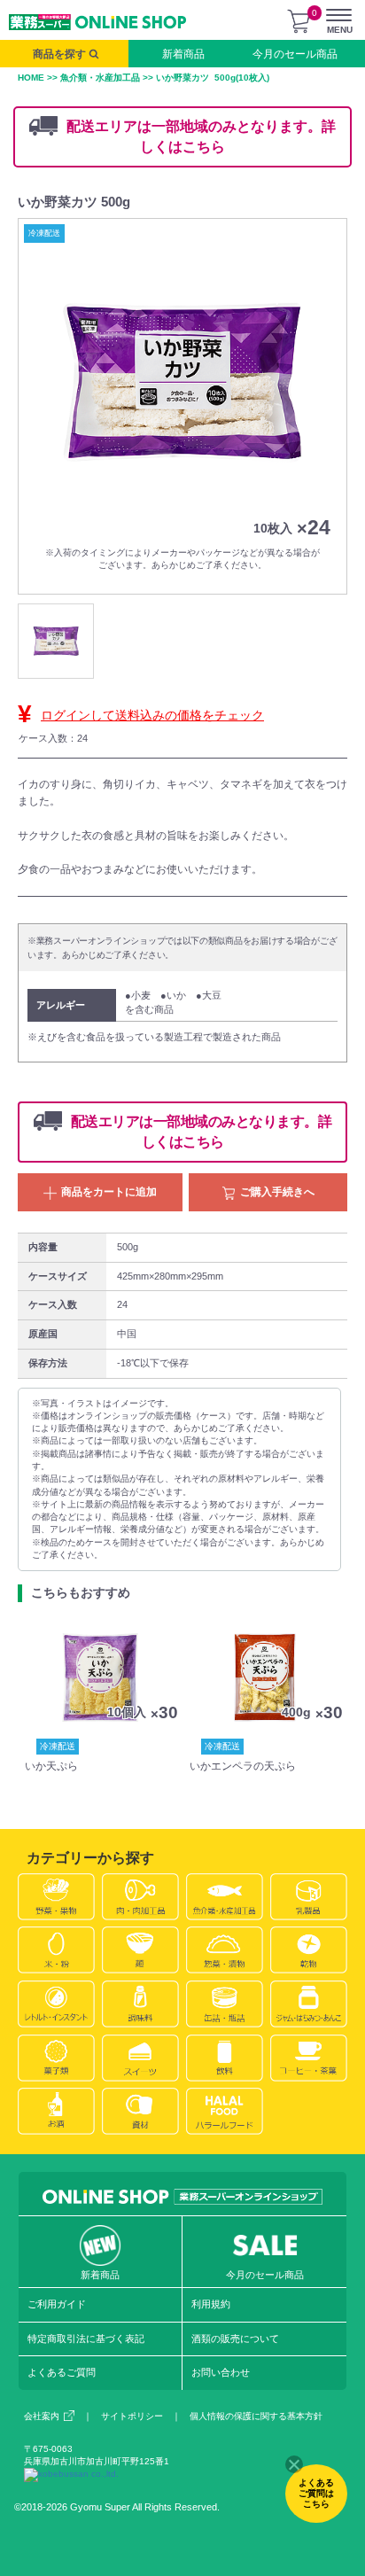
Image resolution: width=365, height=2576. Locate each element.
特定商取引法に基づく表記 (86, 2339)
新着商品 (183, 54)
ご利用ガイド (57, 2304)
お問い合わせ (221, 2372)
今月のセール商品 (295, 54)
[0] (299, 21)
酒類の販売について (235, 2339)
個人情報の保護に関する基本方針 (256, 2416)
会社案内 (42, 2416)
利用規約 (211, 2304)
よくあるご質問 (62, 2372)
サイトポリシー (132, 2416)
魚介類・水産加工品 (100, 78)
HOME (31, 78)
